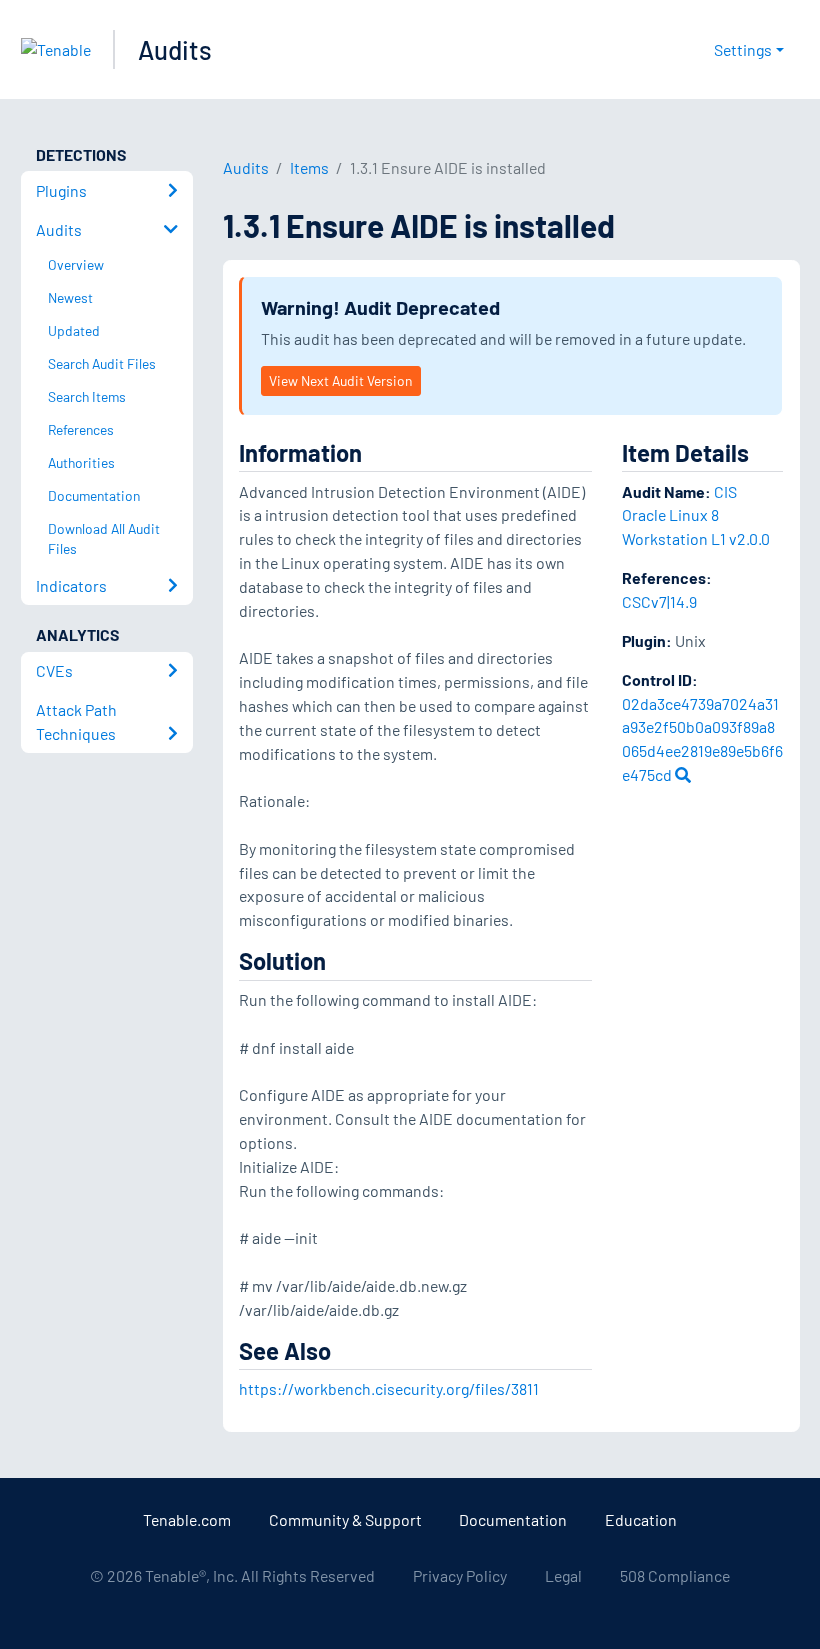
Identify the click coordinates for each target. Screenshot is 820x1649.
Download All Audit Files (104, 539)
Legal (563, 1575)
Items (309, 167)
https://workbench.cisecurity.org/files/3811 (389, 1388)
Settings (743, 49)
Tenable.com (187, 1519)
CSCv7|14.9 (659, 601)
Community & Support (345, 1519)
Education (641, 1519)
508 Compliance (675, 1575)
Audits (175, 49)
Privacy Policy (460, 1575)
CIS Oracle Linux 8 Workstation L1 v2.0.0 (696, 515)
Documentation (513, 1519)
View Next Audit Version (340, 380)
